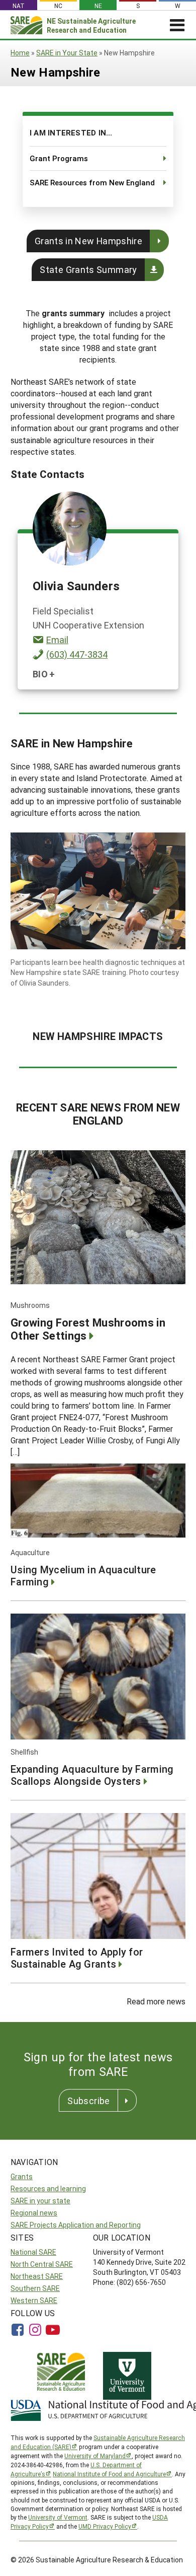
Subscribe (88, 2101)
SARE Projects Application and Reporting (76, 2225)
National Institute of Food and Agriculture (109, 2474)
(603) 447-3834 (77, 654)
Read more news (156, 2001)
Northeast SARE (37, 2276)
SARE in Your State (67, 53)
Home (20, 53)
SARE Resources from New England (92, 182)
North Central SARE (42, 2264)
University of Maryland (95, 2456)
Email (57, 640)
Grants (22, 2176)
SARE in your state (40, 2201)
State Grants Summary (88, 269)
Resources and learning (48, 2188)
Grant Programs (59, 158)
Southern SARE (35, 2288)
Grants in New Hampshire (88, 241)
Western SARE (34, 2300)
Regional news (34, 2213)
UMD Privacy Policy (105, 2526)
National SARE (33, 2252)
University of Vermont (58, 2517)
